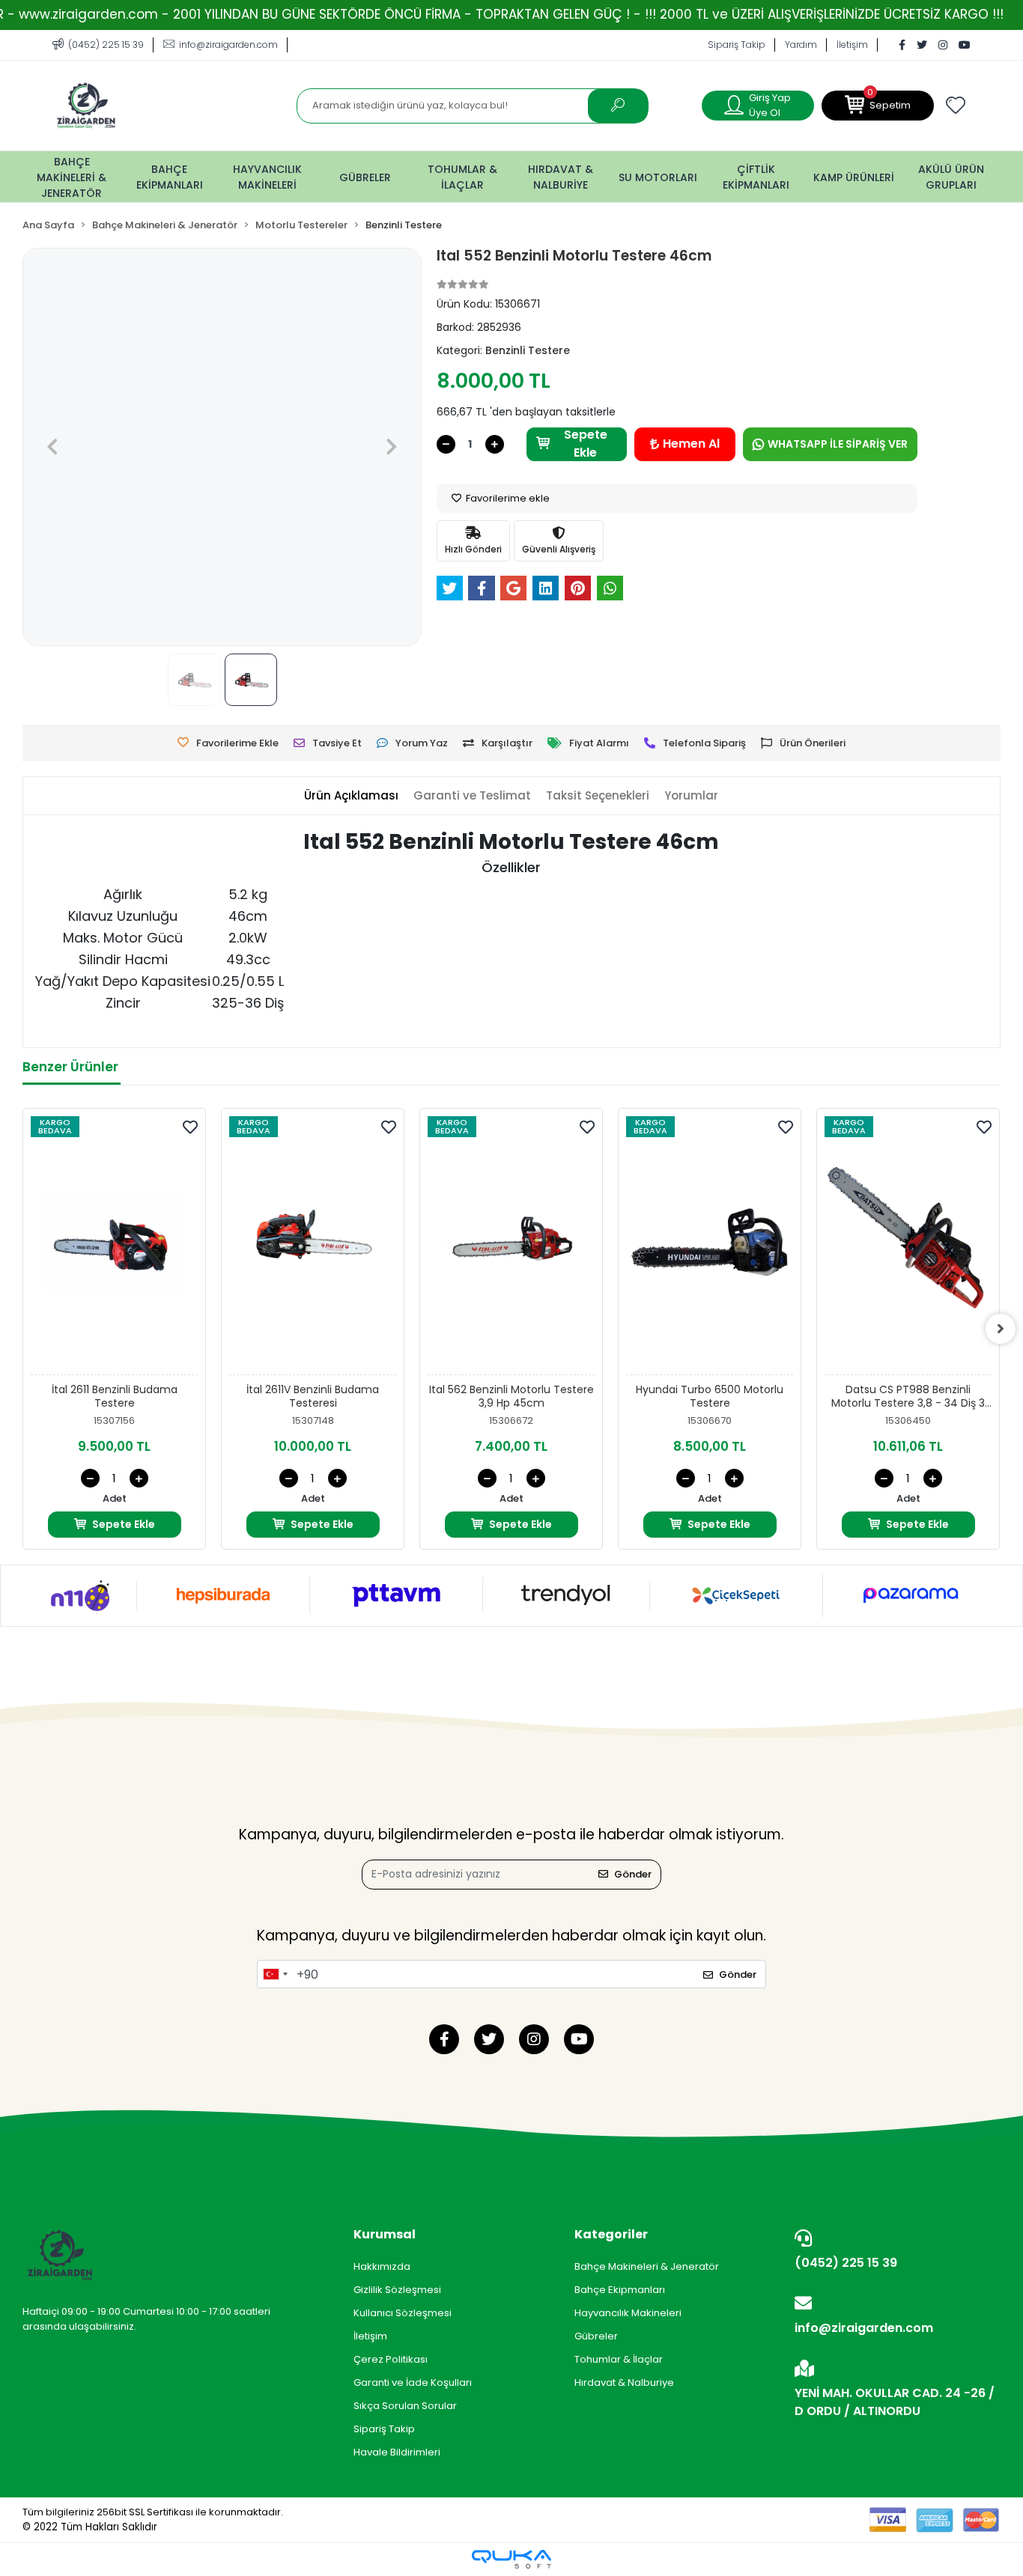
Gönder (633, 1874)
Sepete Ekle (586, 444)
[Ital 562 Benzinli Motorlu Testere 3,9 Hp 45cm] (511, 1246)
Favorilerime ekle (507, 498)
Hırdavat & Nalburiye (624, 2382)
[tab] (351, 796)
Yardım (801, 45)
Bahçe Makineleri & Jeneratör (647, 2266)
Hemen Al (691, 444)
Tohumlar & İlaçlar (619, 2359)
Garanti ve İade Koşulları (413, 2382)
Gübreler (596, 2336)
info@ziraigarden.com (864, 2328)
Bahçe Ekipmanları (620, 2290)
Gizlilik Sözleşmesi (397, 2290)
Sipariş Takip (737, 45)
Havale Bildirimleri (397, 2452)
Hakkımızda (382, 2266)
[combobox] (275, 1974)
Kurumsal (385, 2234)
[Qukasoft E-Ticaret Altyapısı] (511, 2559)
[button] (878, 106)
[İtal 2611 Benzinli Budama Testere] (114, 1246)
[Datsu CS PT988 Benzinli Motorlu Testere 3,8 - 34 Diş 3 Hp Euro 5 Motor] (908, 1246)
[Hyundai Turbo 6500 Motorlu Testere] (710, 1246)
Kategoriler (611, 2234)
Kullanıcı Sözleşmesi (403, 2313)
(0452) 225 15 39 (846, 2263)
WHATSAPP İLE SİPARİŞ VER (838, 444)
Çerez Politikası (391, 2359)
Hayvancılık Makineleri (628, 2313)
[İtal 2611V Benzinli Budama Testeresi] (313, 1246)
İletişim (852, 45)
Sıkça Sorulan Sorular (405, 2406)
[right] (1001, 1329)
